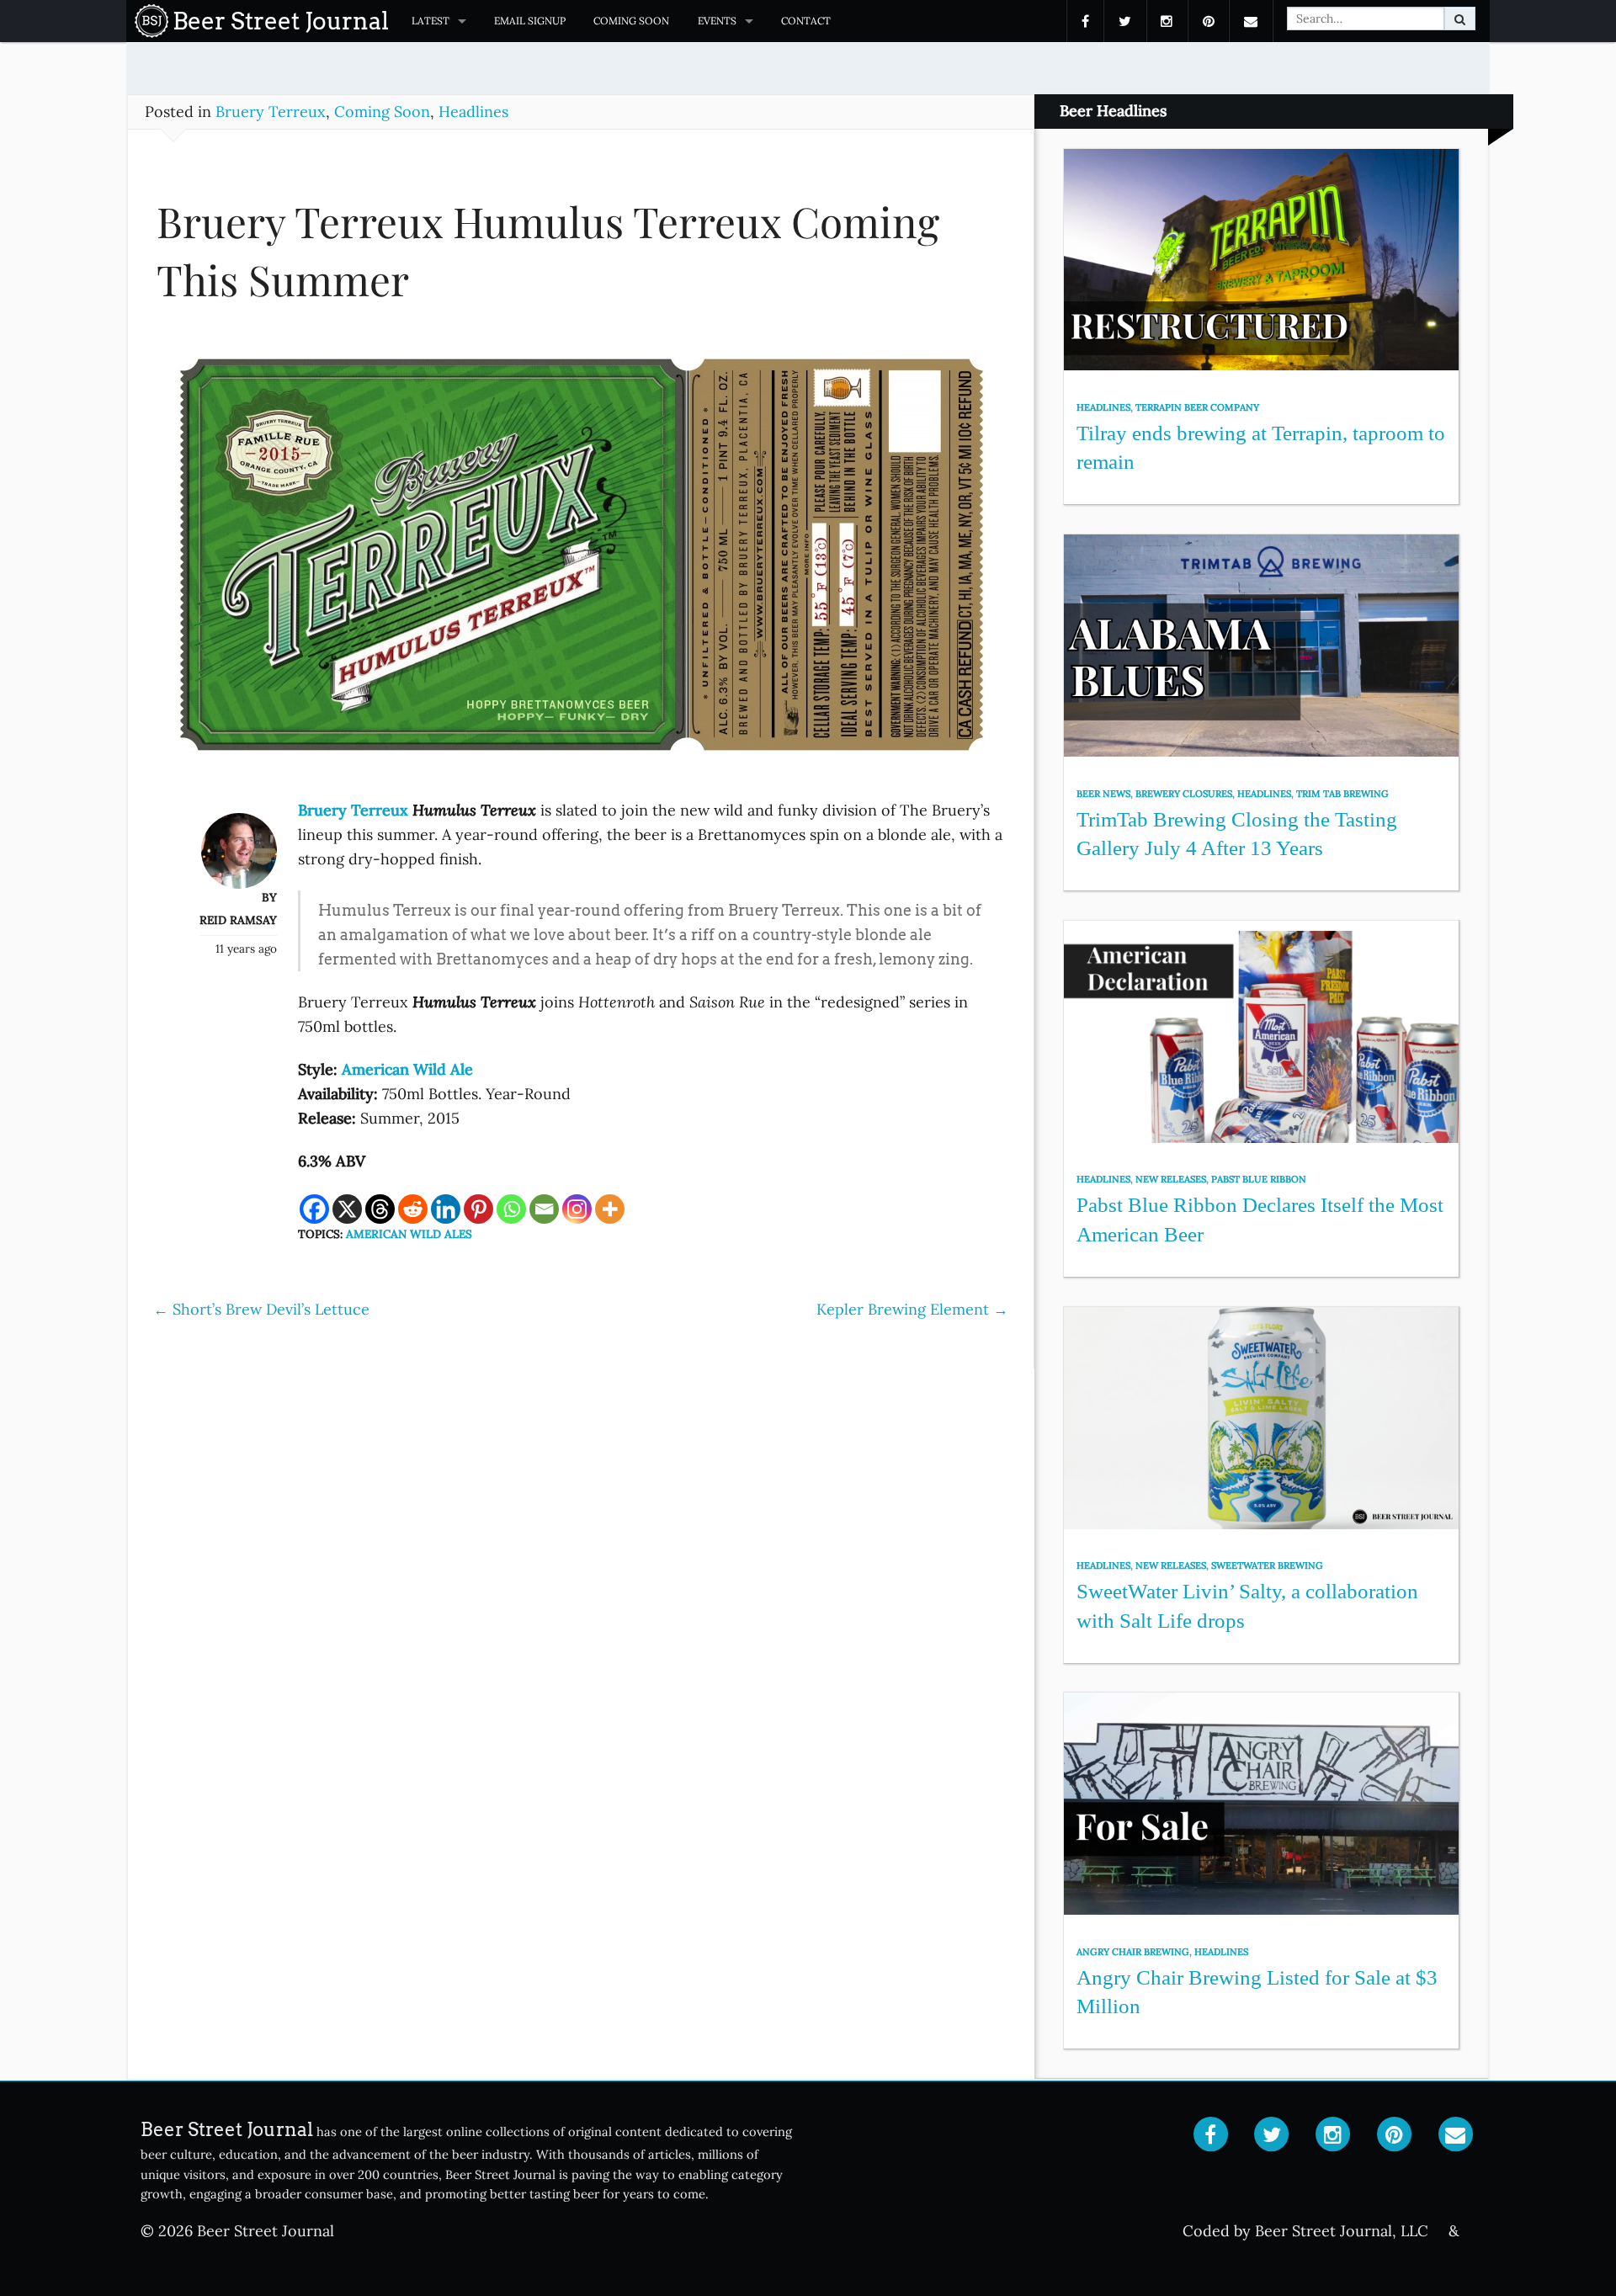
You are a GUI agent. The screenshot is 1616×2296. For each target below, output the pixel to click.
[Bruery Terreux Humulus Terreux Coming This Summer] (581, 562)
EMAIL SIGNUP (530, 21)
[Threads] (380, 1209)
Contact (806, 21)
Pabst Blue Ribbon (1259, 1179)
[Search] (1460, 19)
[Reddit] (413, 1209)
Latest (431, 21)
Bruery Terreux (271, 112)
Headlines (473, 112)
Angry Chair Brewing (1133, 1952)
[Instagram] (577, 1209)
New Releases (1171, 1179)
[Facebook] (314, 1209)
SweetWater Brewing (1267, 1565)
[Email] (544, 1209)
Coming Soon (631, 21)
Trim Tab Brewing (1342, 794)
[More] (610, 1209)
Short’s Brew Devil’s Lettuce (261, 1309)
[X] (347, 1209)
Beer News (1103, 794)
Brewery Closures (1184, 794)
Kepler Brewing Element (912, 1309)
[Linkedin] (446, 1209)
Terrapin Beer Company (1197, 407)
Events (717, 21)
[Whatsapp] (511, 1209)
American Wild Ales (409, 1234)
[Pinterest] (478, 1209)
